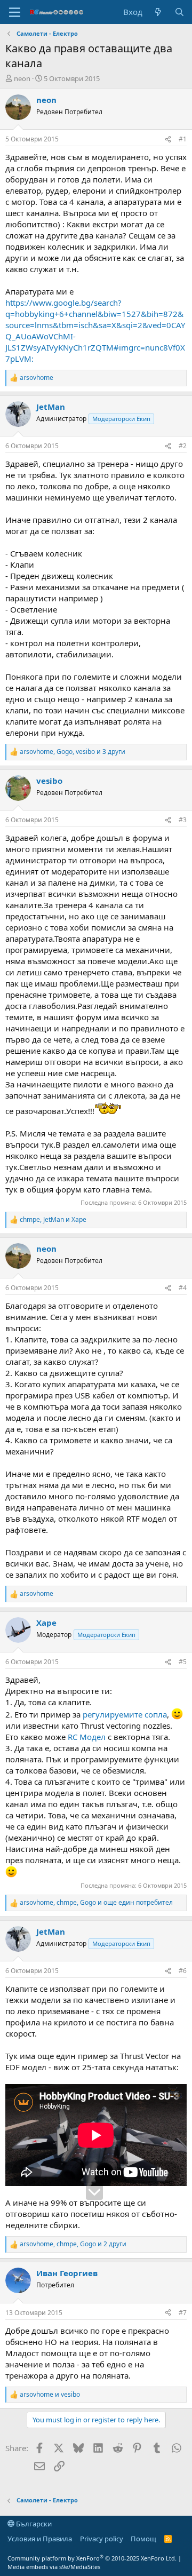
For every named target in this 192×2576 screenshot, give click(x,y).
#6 (183, 1971)
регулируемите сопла (125, 1714)
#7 (183, 2313)
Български (33, 2524)
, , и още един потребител (96, 1903)
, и (53, 1220)
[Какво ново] (158, 12)
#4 (183, 1288)
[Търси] (179, 12)
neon (22, 78)
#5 (183, 1662)
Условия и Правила (40, 2539)
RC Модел (87, 1737)
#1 (183, 139)
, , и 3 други (73, 752)
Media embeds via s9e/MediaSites (54, 2567)
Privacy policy (102, 2539)
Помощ (143, 2539)
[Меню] (15, 12)
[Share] (168, 140)
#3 (183, 820)
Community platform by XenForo (92, 2558)
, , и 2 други (73, 2244)
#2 (183, 446)
